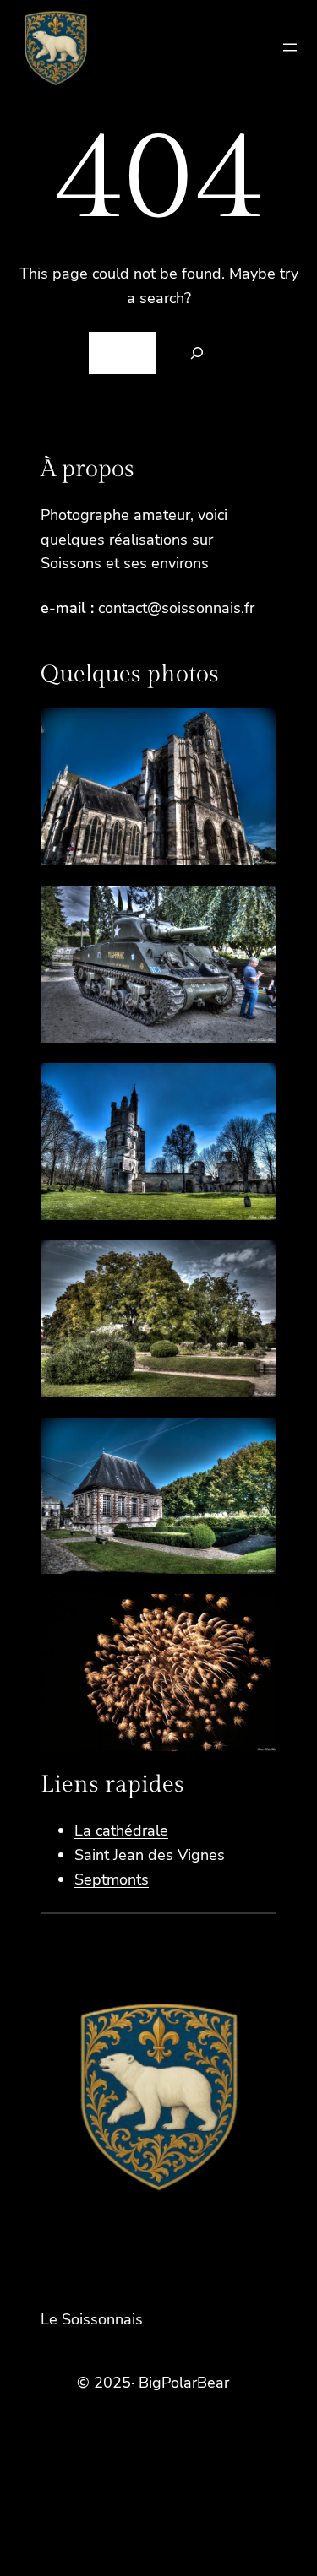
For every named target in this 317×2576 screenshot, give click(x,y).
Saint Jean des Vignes (150, 1855)
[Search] (197, 353)
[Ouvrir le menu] (290, 47)
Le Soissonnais (92, 2319)
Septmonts (112, 1879)
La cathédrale (121, 1830)
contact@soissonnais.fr (176, 608)
